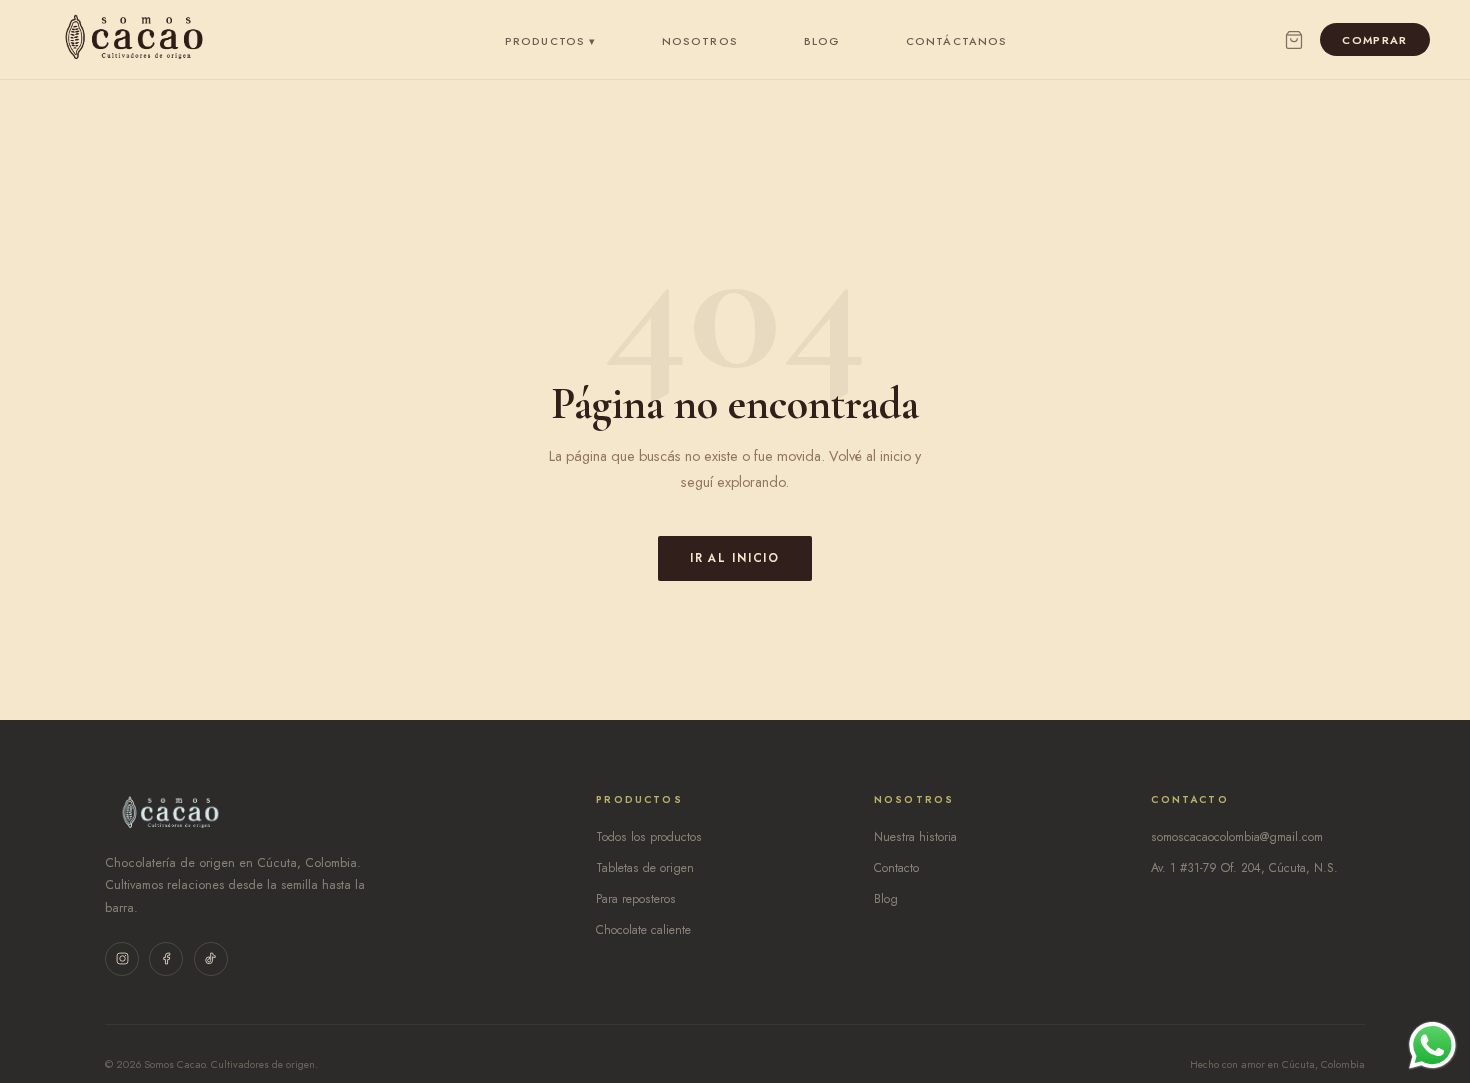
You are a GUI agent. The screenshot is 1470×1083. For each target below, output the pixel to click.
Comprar (1374, 40)
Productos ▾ (550, 41)
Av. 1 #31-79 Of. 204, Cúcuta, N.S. (1244, 868)
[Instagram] (122, 959)
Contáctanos (956, 41)
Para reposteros (636, 899)
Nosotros (700, 41)
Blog (822, 41)
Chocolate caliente (643, 930)
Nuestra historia (915, 837)
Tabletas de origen (645, 868)
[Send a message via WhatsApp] (1432, 1045)
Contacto (896, 868)
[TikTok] (211, 959)
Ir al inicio (735, 558)
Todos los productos (649, 837)
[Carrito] (1294, 40)
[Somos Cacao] (134, 40)
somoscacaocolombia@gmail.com (1237, 837)
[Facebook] (166, 959)
